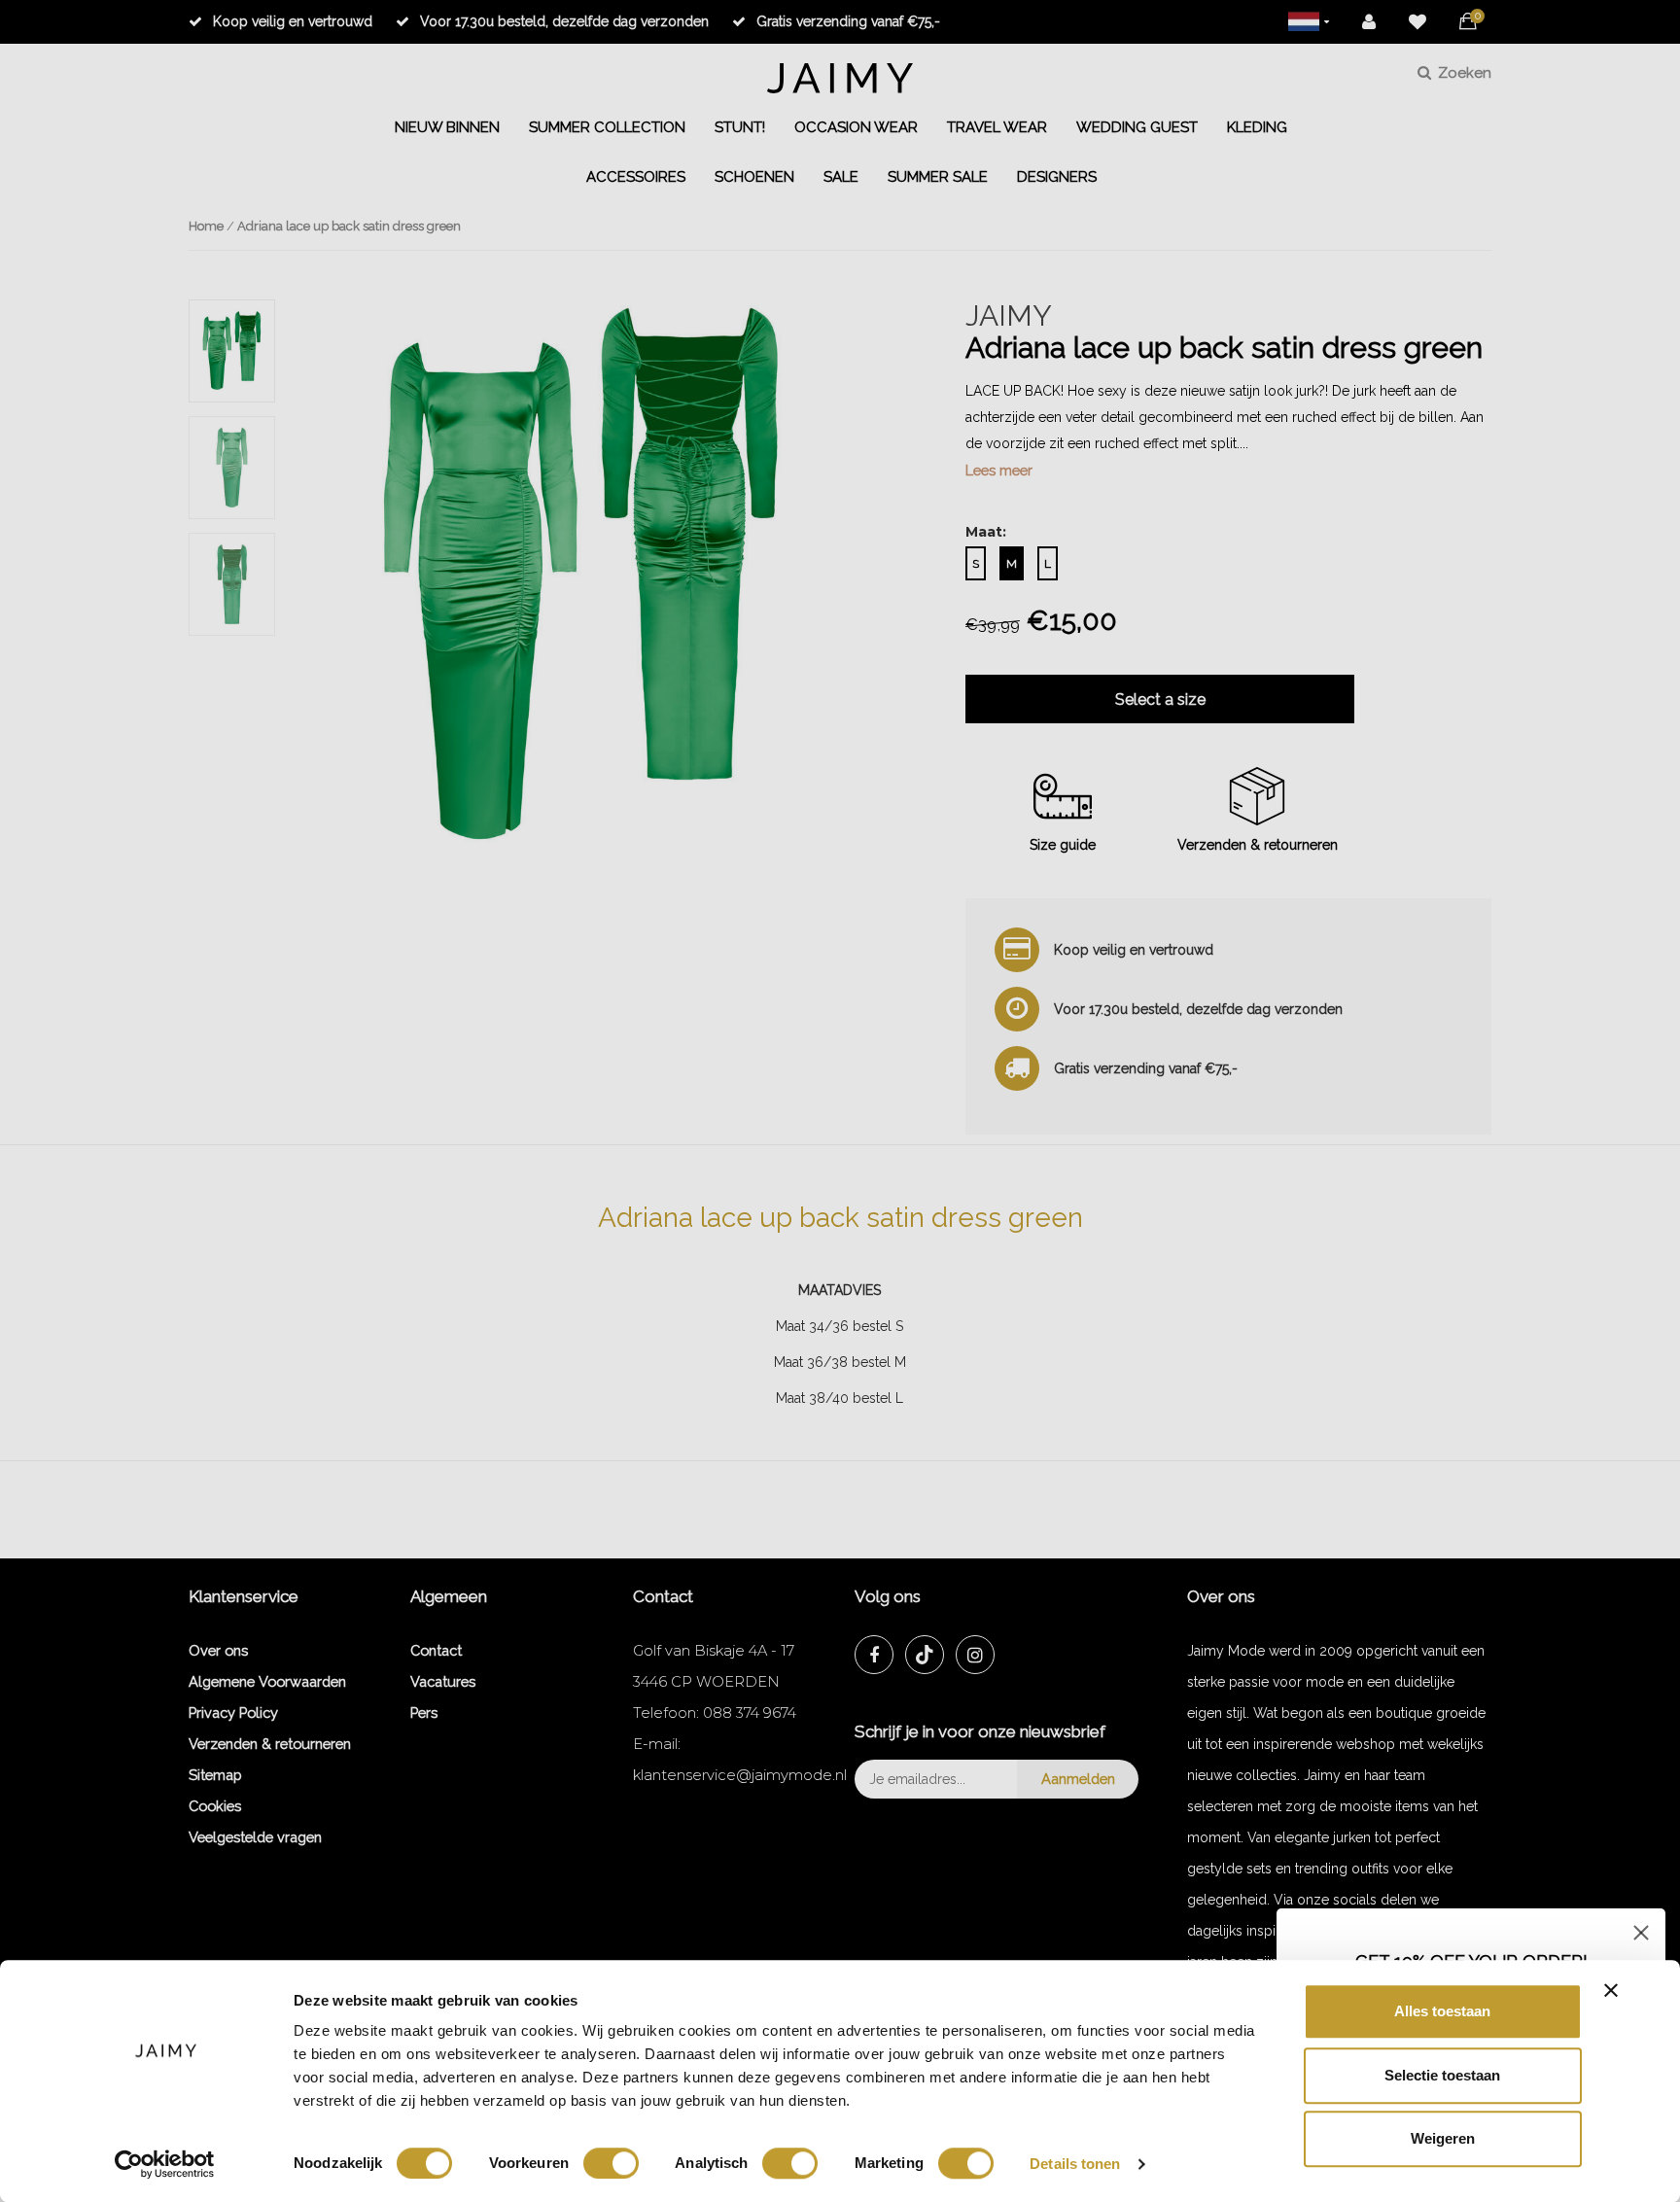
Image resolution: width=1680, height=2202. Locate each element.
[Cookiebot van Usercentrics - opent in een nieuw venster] (165, 2164)
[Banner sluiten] (1611, 1990)
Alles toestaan (1442, 2011)
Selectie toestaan (1442, 2075)
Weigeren (1443, 2138)
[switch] (611, 2163)
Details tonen (1075, 2164)
